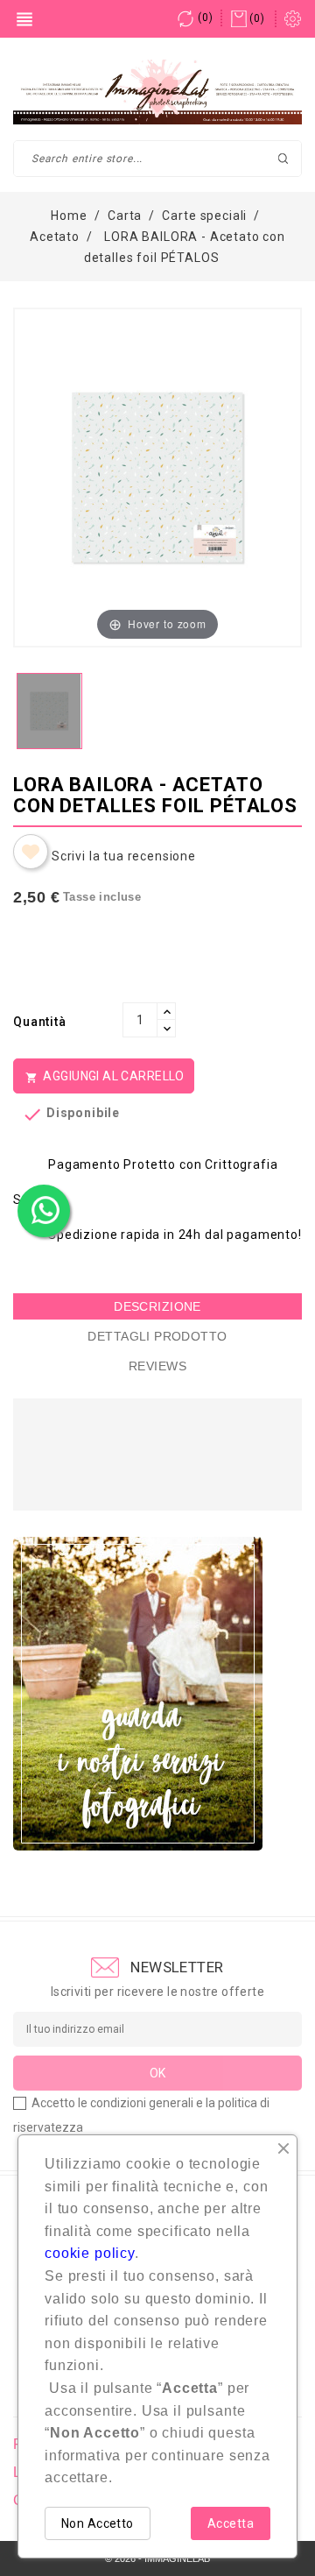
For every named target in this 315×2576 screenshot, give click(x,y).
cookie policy (90, 2253)
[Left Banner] (138, 1694)
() (205, 18)
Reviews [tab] (157, 1366)
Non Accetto (98, 2523)
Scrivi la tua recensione (124, 856)
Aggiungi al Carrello (105, 1076)
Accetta (231, 2523)
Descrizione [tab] (157, 1306)
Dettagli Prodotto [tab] (157, 1336)
